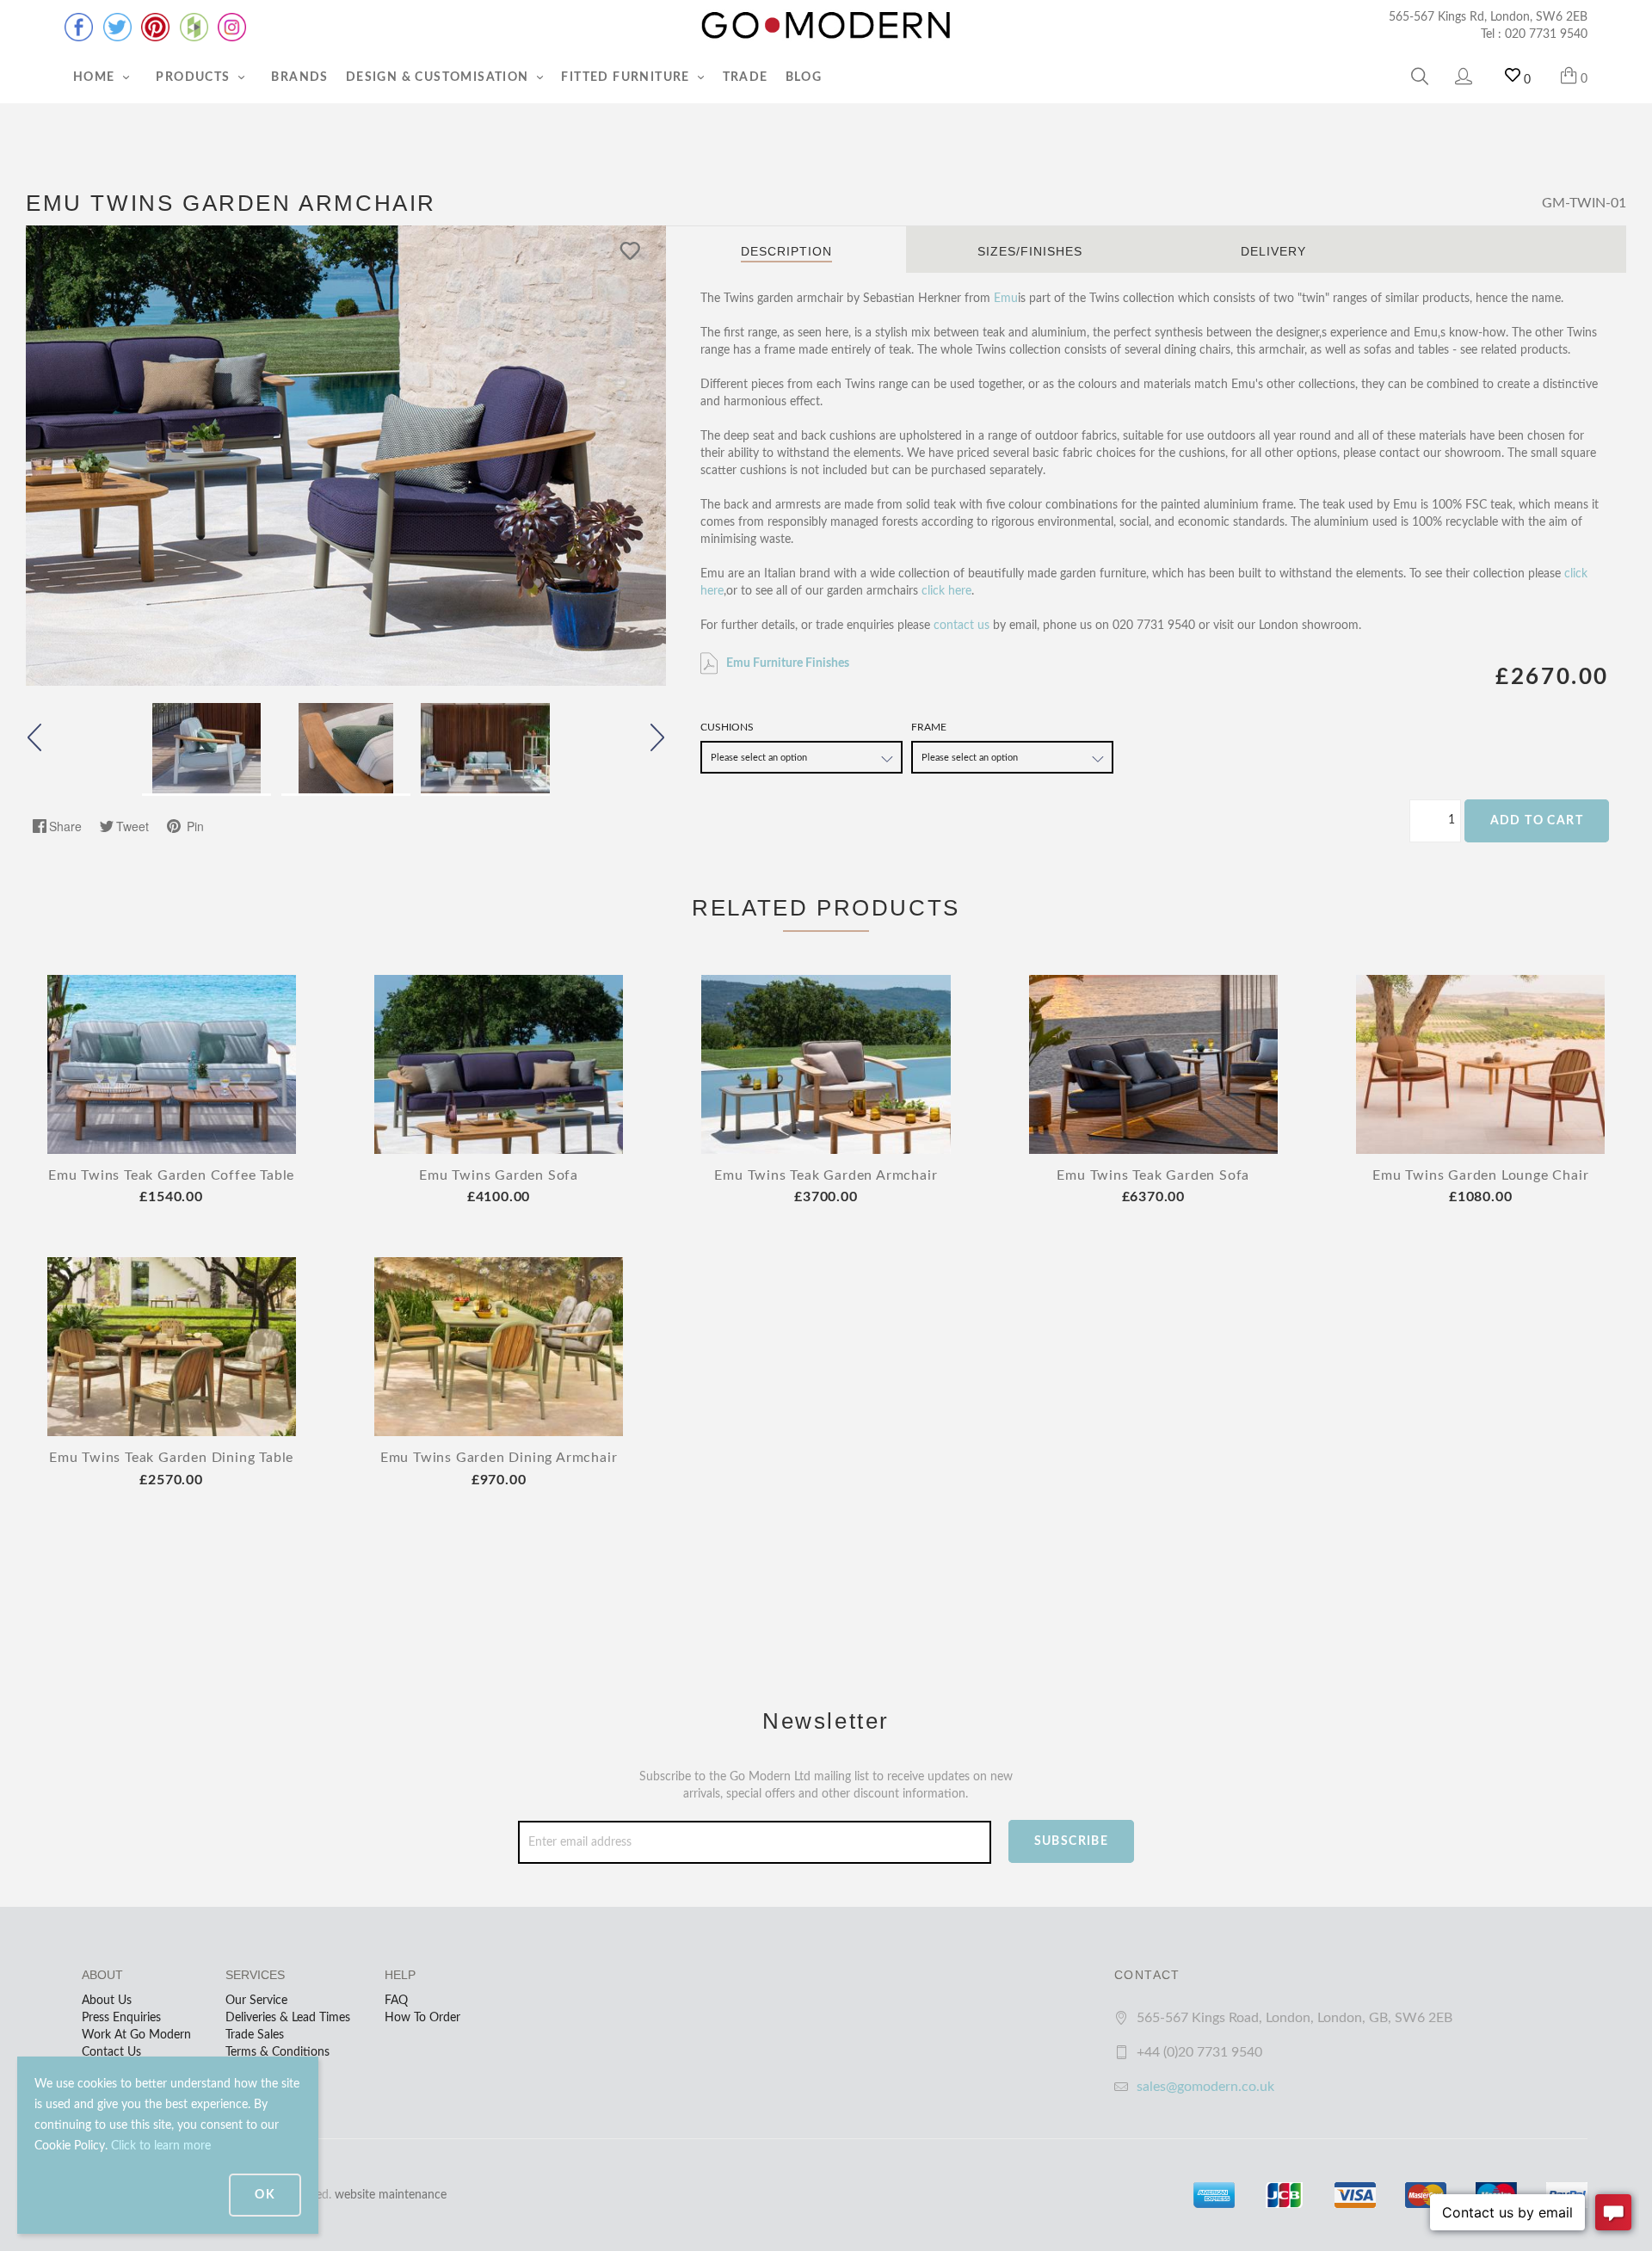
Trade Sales (255, 2035)
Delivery (1273, 251)
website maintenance (391, 2195)
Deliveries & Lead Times (288, 2018)
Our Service (256, 2001)
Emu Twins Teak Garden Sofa (1153, 1175)
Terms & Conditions (277, 2052)
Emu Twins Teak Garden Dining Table (171, 1458)
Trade (746, 77)
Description (786, 251)
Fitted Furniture (627, 77)
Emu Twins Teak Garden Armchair (826, 1175)
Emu (1006, 299)
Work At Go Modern (136, 2035)
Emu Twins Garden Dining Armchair (499, 1458)
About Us (107, 2001)
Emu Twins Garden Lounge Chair (1480, 1175)
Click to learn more (161, 2146)
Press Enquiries (121, 2018)
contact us (962, 626)
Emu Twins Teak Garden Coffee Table (171, 1175)
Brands (299, 77)
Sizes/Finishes (1030, 251)
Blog (804, 77)
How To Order (422, 2018)
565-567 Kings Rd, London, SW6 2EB (1488, 17)
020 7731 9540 (1546, 34)
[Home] (826, 26)
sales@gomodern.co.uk (1205, 2087)
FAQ (396, 2001)
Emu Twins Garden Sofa (499, 1175)
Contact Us (111, 2052)
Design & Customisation (439, 77)
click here (946, 591)
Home (96, 77)
